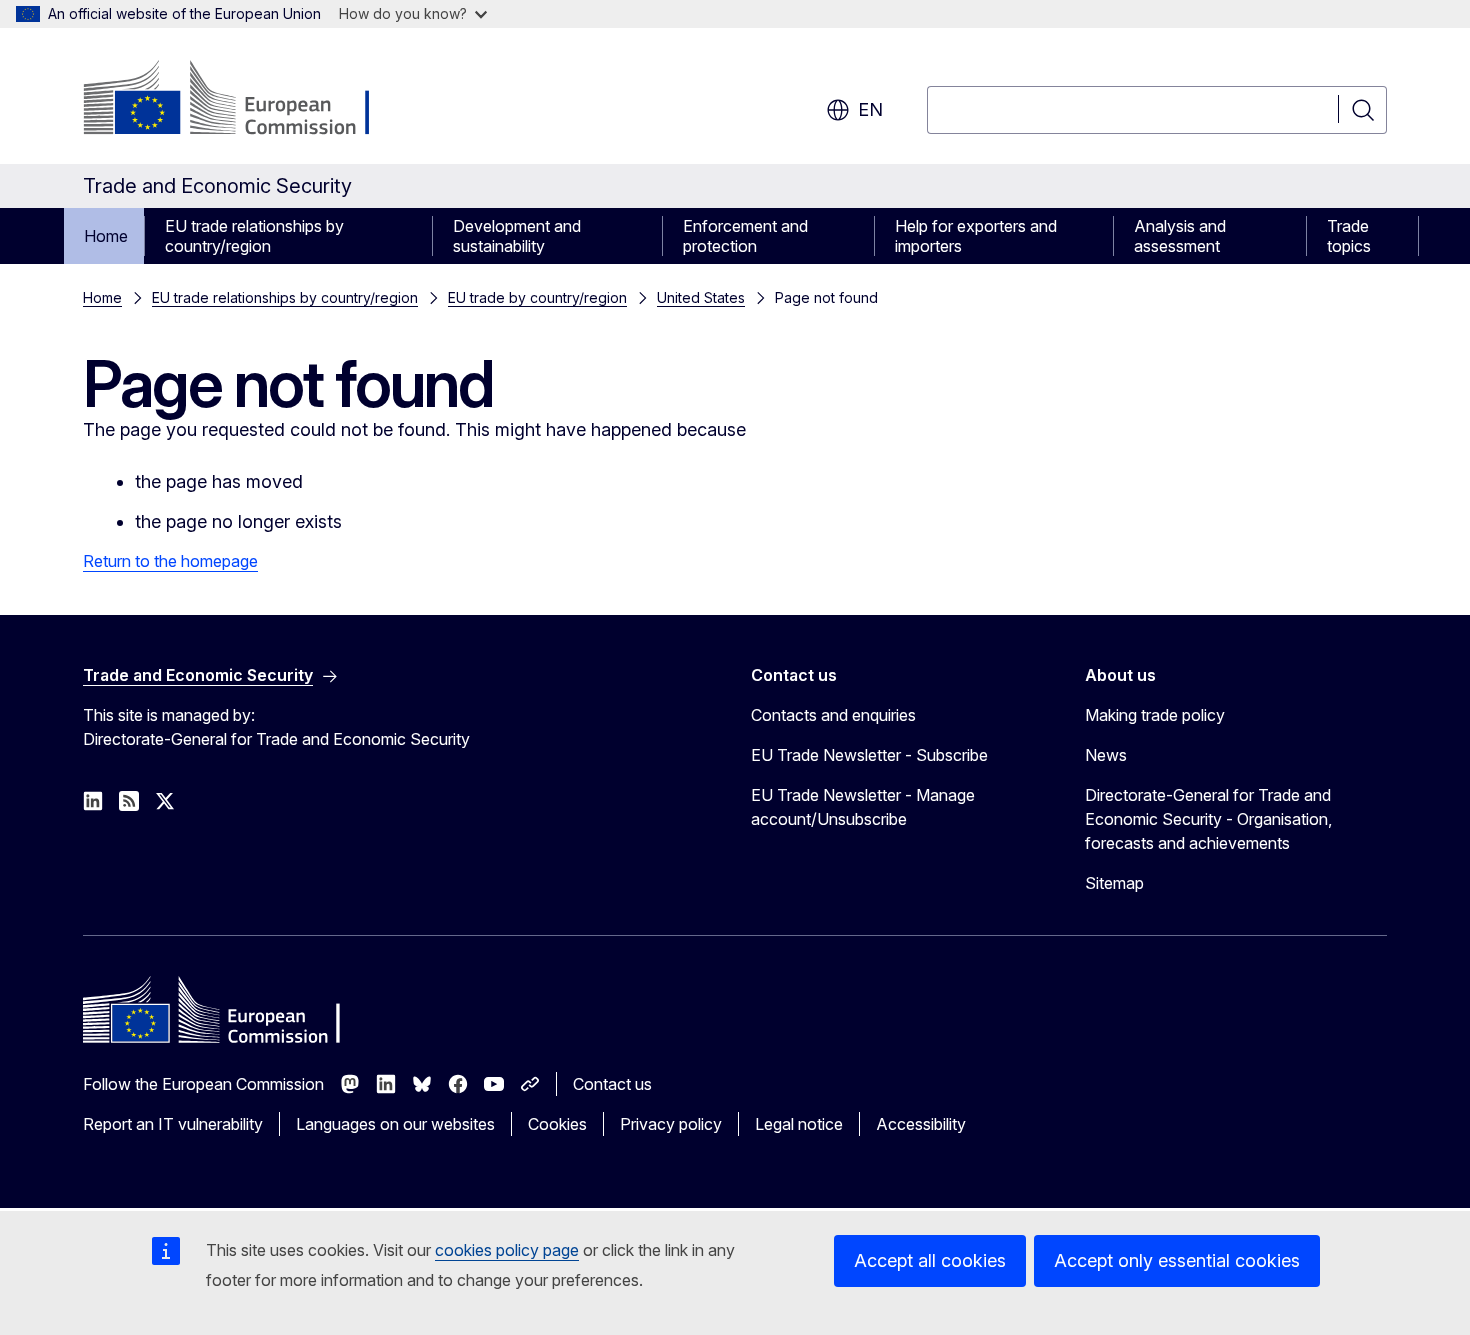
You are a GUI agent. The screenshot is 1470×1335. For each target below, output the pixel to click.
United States (701, 297)
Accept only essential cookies (1177, 1260)
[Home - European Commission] (244, 100)
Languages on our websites (395, 1124)
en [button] (870, 109)
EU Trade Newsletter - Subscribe (869, 755)
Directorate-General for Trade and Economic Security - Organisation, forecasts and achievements (1208, 819)
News (1106, 755)
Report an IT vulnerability (173, 1124)
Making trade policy (1155, 715)
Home (106, 236)
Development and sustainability (517, 236)
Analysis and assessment (1180, 236)
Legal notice (799, 1124)
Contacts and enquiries (833, 715)
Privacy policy (671, 1124)
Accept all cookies (930, 1260)
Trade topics (1349, 236)
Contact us (612, 1084)
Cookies (557, 1124)
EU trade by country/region (537, 297)
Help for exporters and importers (976, 236)
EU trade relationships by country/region (254, 236)
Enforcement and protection (745, 236)
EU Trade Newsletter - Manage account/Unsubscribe (863, 807)
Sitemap (1114, 883)
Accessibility (921, 1124)
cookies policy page (507, 1250)
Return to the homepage (170, 561)
